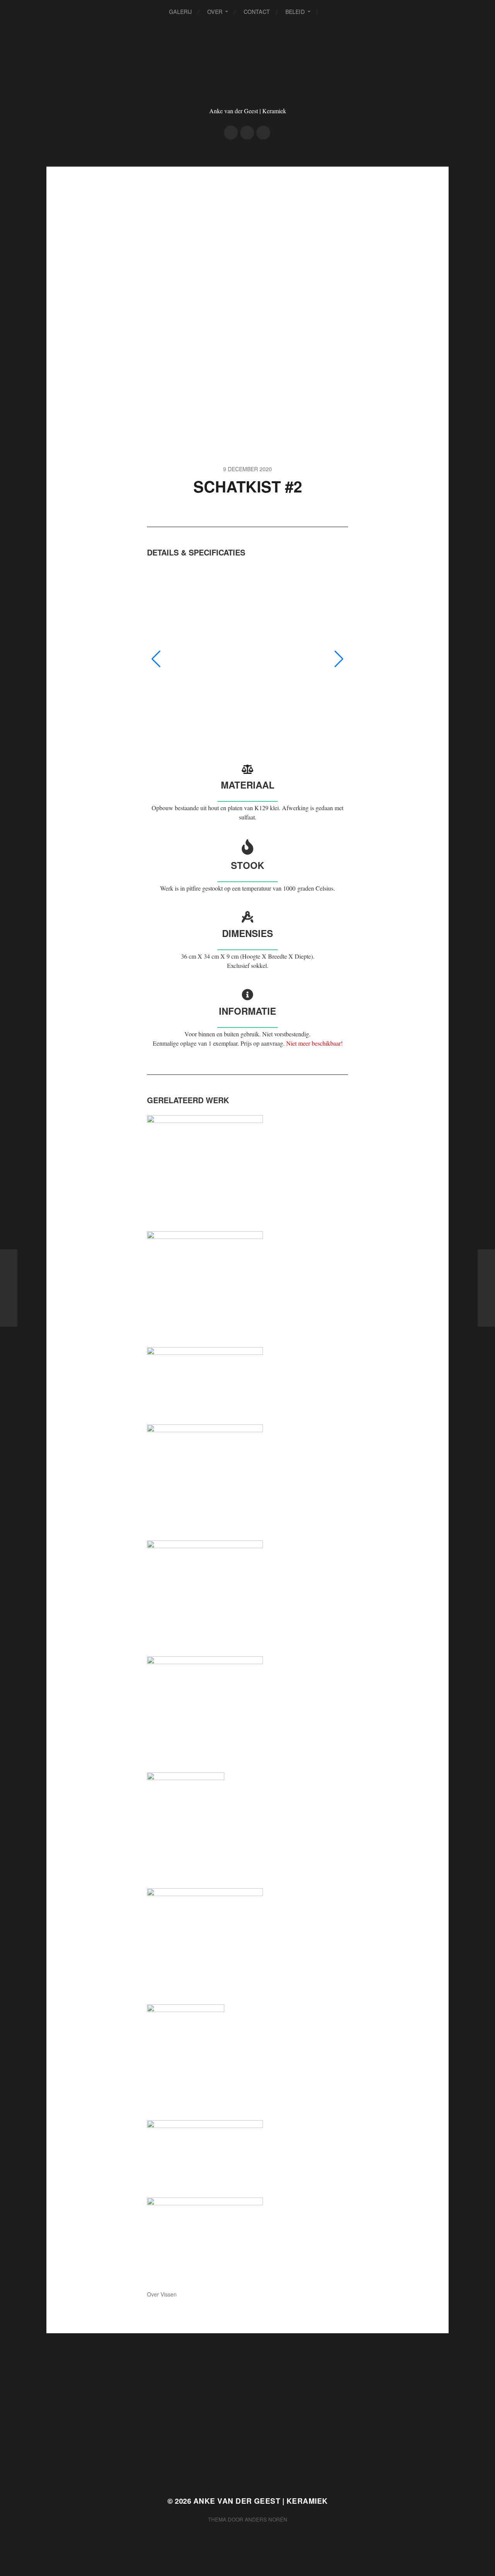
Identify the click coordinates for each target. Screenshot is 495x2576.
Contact (257, 12)
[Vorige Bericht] (9, 1288)
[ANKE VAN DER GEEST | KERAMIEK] (248, 73)
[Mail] (263, 133)
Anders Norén (266, 2519)
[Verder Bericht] (486, 1288)
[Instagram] (247, 133)
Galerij (180, 12)
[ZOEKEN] (330, 12)
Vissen (169, 2294)
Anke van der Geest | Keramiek (261, 2501)
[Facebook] (231, 133)
